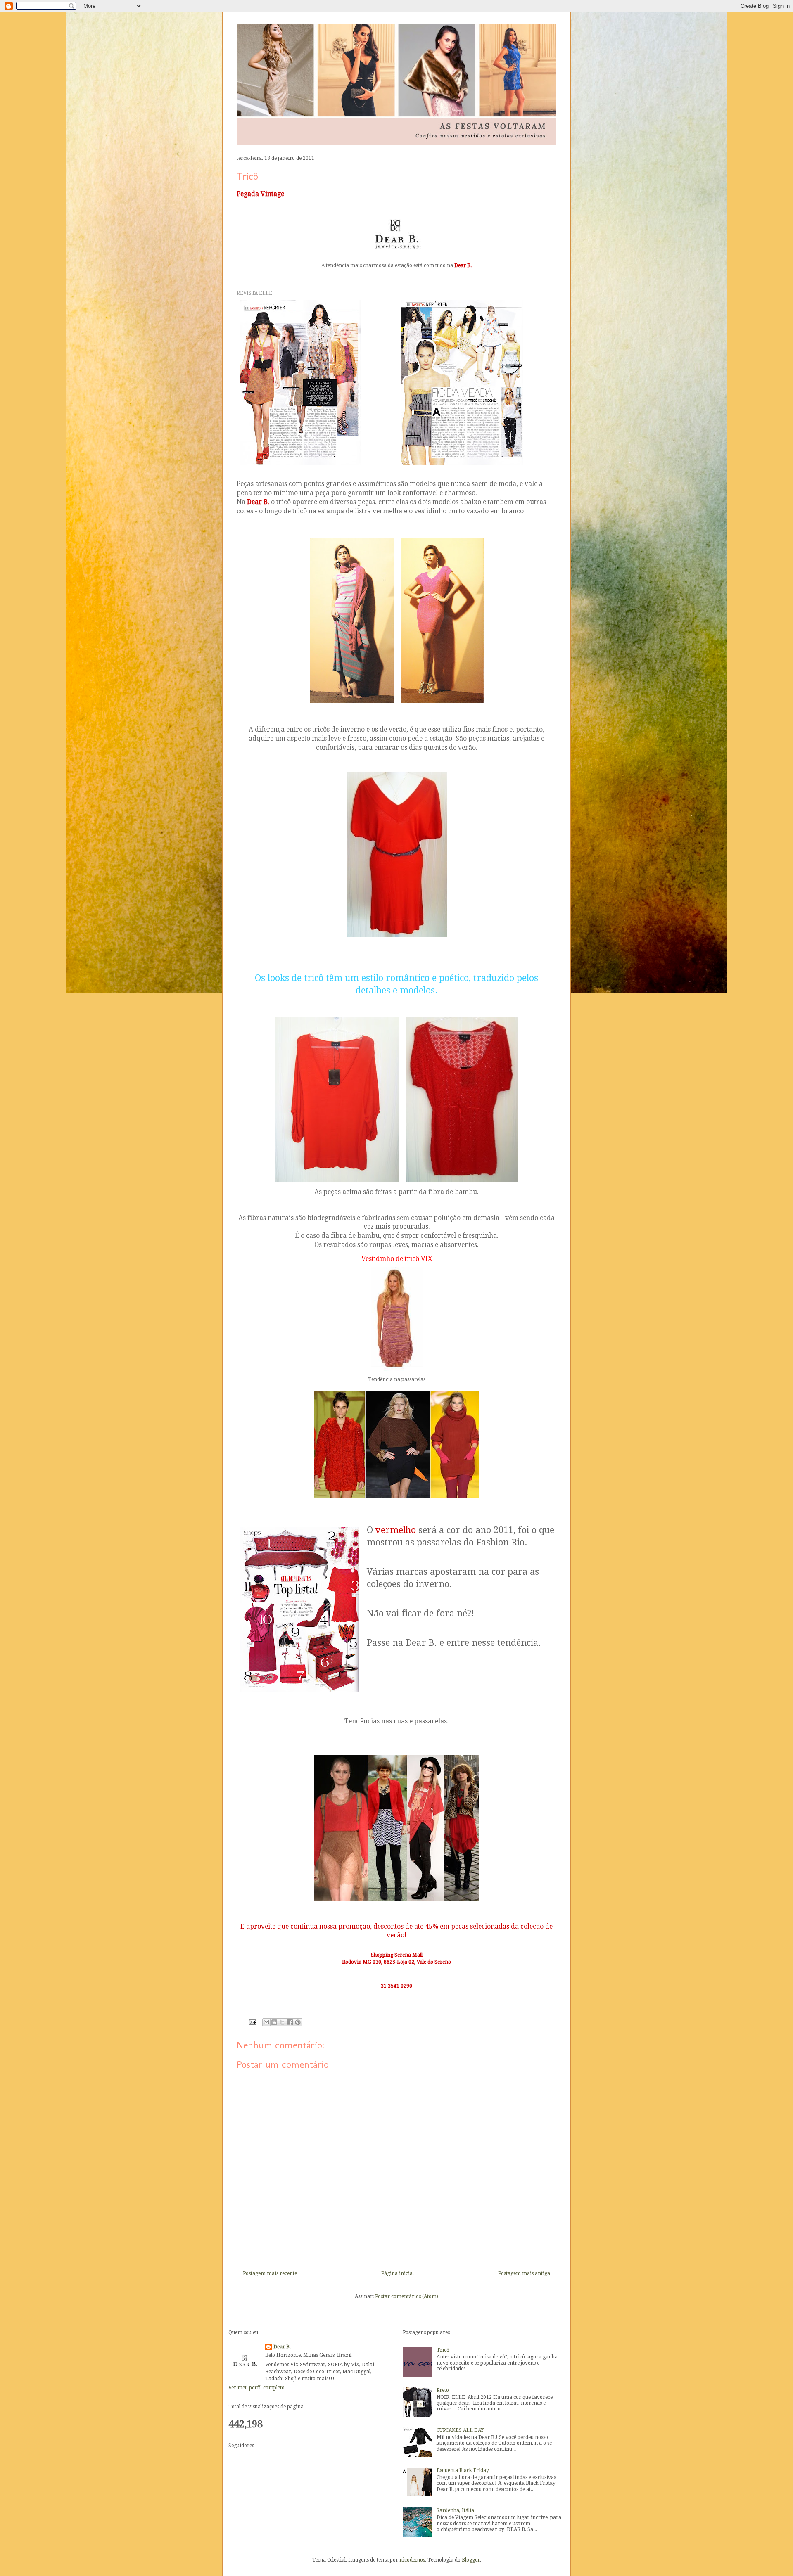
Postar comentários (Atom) (407, 2296)
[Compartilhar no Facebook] (290, 2022)
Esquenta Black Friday (463, 2470)
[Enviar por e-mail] (266, 2022)
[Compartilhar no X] (282, 2022)
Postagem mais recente (270, 2273)
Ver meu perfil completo (256, 2388)
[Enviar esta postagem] (252, 2022)
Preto (443, 2390)
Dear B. (282, 2347)
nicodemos (412, 2560)
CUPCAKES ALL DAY (460, 2430)
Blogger (471, 2560)
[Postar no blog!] (274, 2022)
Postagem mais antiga (524, 2273)
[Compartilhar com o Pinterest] (298, 2022)
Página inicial (398, 2273)
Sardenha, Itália (455, 2510)
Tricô (443, 2350)
